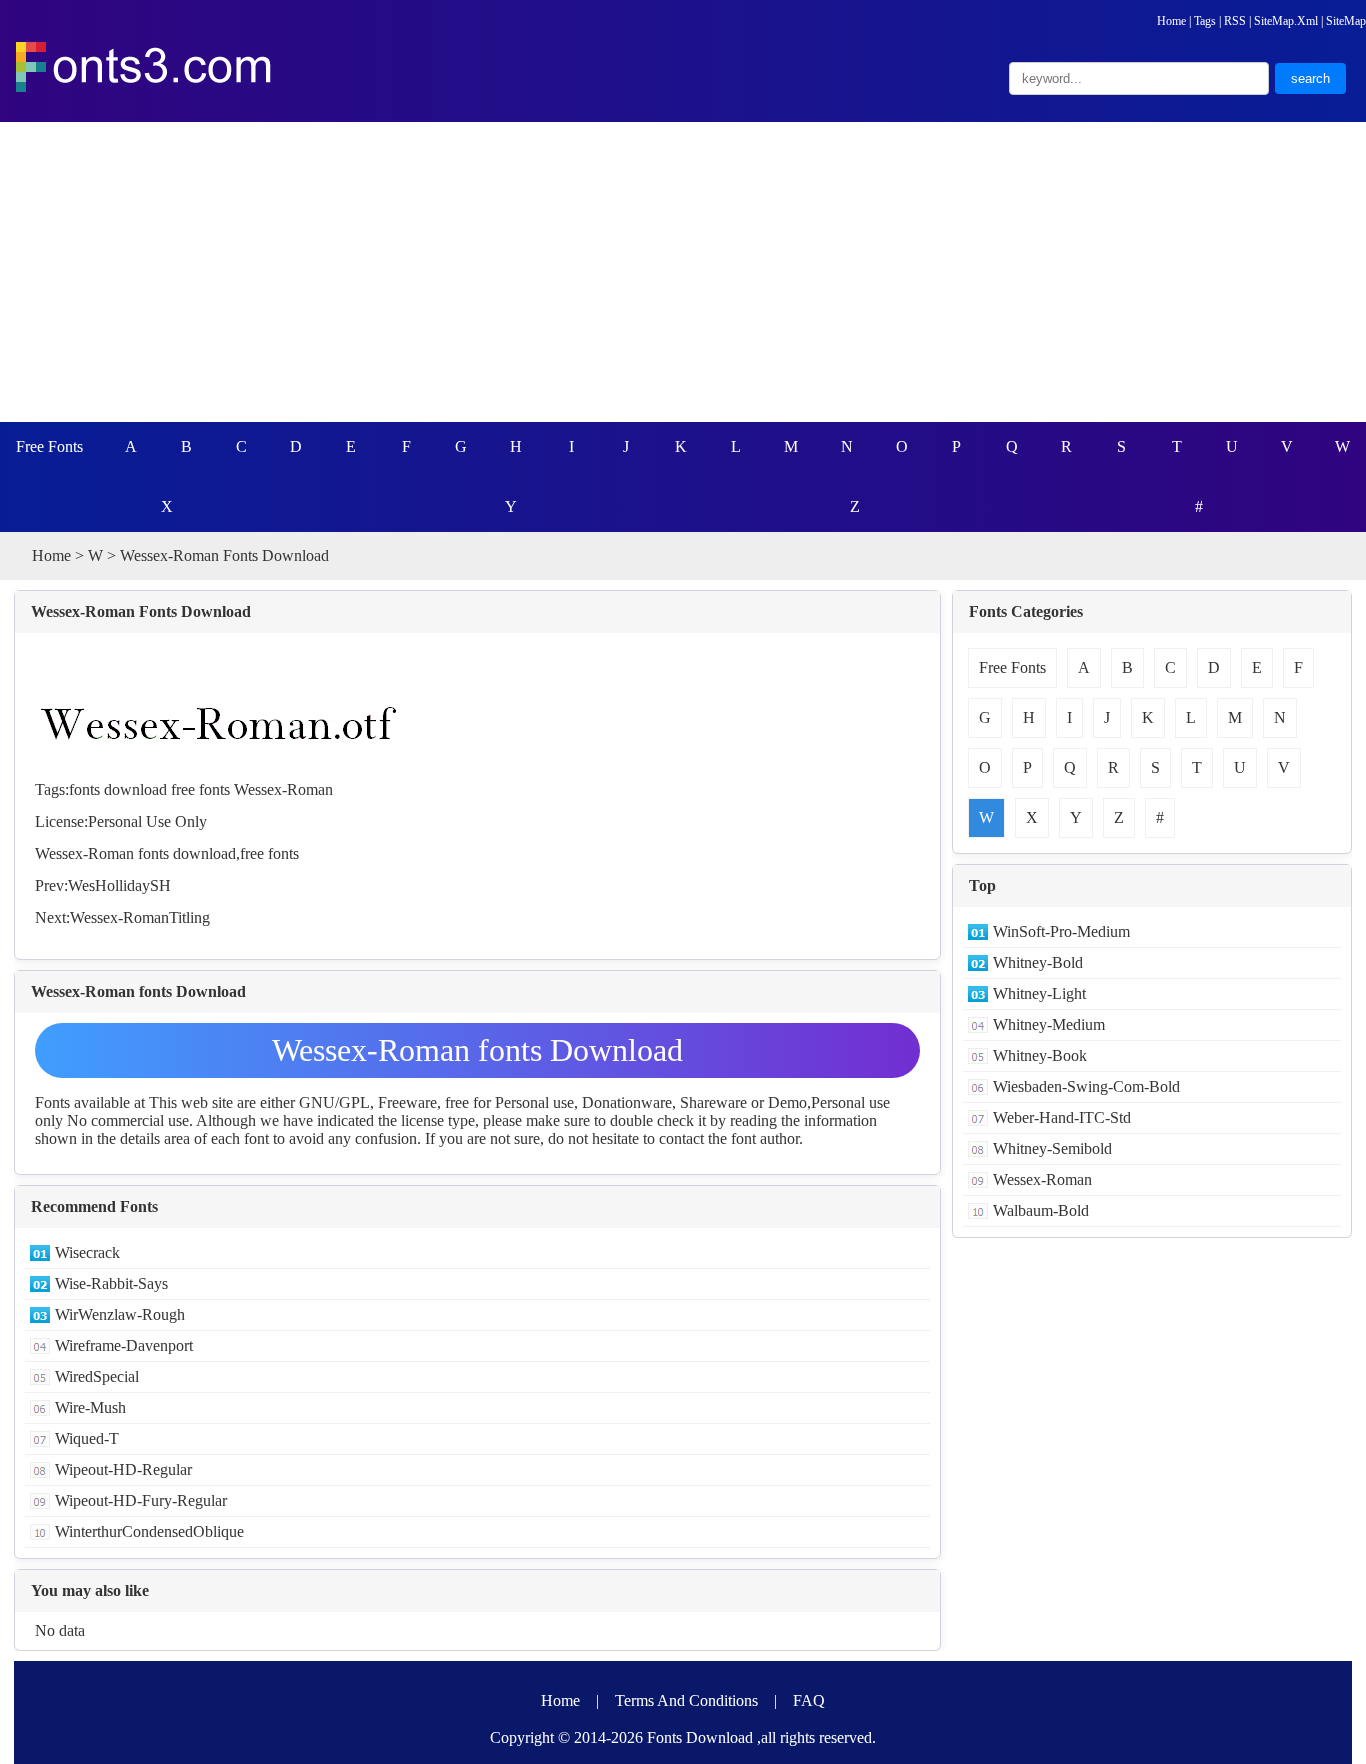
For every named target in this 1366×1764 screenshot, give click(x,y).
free (183, 789)
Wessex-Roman (283, 789)
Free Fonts (49, 446)
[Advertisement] (683, 272)
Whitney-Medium (1049, 1024)
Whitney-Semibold (1052, 1148)
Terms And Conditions (686, 1700)
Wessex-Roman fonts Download (477, 1050)
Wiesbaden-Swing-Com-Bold (1086, 1086)
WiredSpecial (97, 1376)
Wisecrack (87, 1252)
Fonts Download (700, 1737)
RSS (1235, 21)
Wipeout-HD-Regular (123, 1469)
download (135, 789)
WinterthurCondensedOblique (149, 1531)
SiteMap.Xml (1286, 21)
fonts (84, 789)
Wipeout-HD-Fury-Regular (141, 1500)
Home (1171, 21)
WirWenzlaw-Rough (120, 1314)
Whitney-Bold (1038, 962)
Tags (1205, 21)
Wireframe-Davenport (124, 1345)
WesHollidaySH (119, 885)
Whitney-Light (1039, 993)
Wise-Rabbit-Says (111, 1283)
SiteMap (1346, 21)
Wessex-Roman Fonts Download (141, 611)
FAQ (809, 1700)
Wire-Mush (90, 1407)
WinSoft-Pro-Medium (1061, 931)
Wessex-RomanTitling (140, 917)
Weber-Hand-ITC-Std (1062, 1117)
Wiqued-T (87, 1438)
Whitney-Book (1040, 1055)
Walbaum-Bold (1041, 1210)
